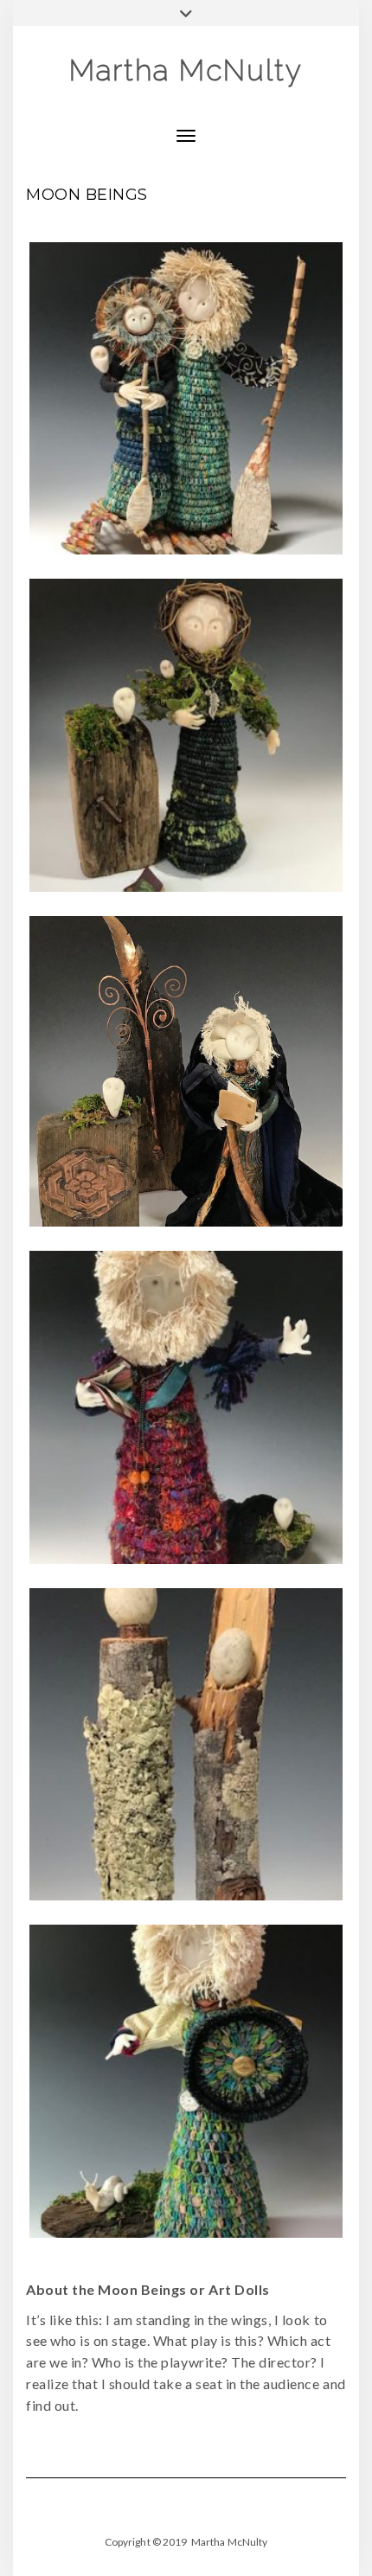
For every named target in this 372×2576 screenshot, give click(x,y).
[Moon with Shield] (186, 2081)
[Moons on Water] (186, 399)
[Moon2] (186, 735)
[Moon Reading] (186, 1407)
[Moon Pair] (186, 1745)
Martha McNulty (186, 70)
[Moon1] (186, 1072)
